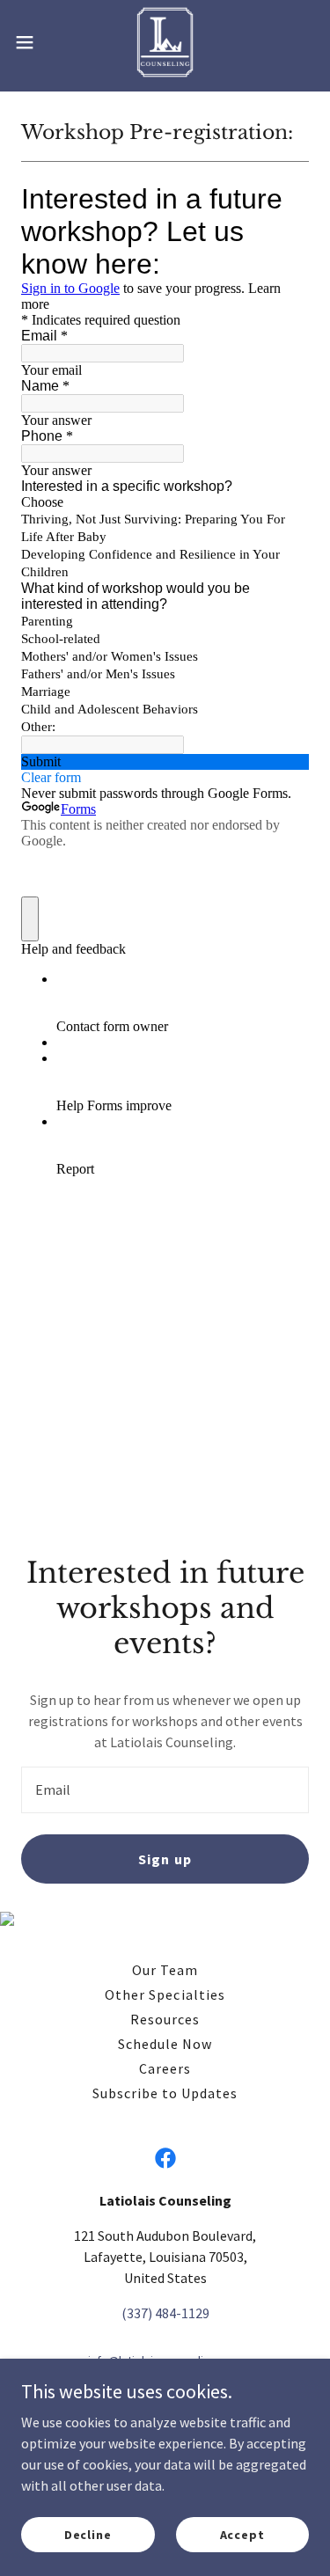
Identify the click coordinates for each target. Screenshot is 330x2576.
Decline (88, 2534)
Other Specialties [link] (165, 1994)
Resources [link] (165, 2019)
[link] (165, 42)
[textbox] (165, 1790)
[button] (31, 42)
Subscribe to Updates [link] (165, 2093)
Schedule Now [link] (165, 2044)
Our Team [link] (165, 1970)
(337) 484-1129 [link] (165, 2313)
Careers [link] (165, 2068)
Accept (242, 2534)
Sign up (165, 1859)
